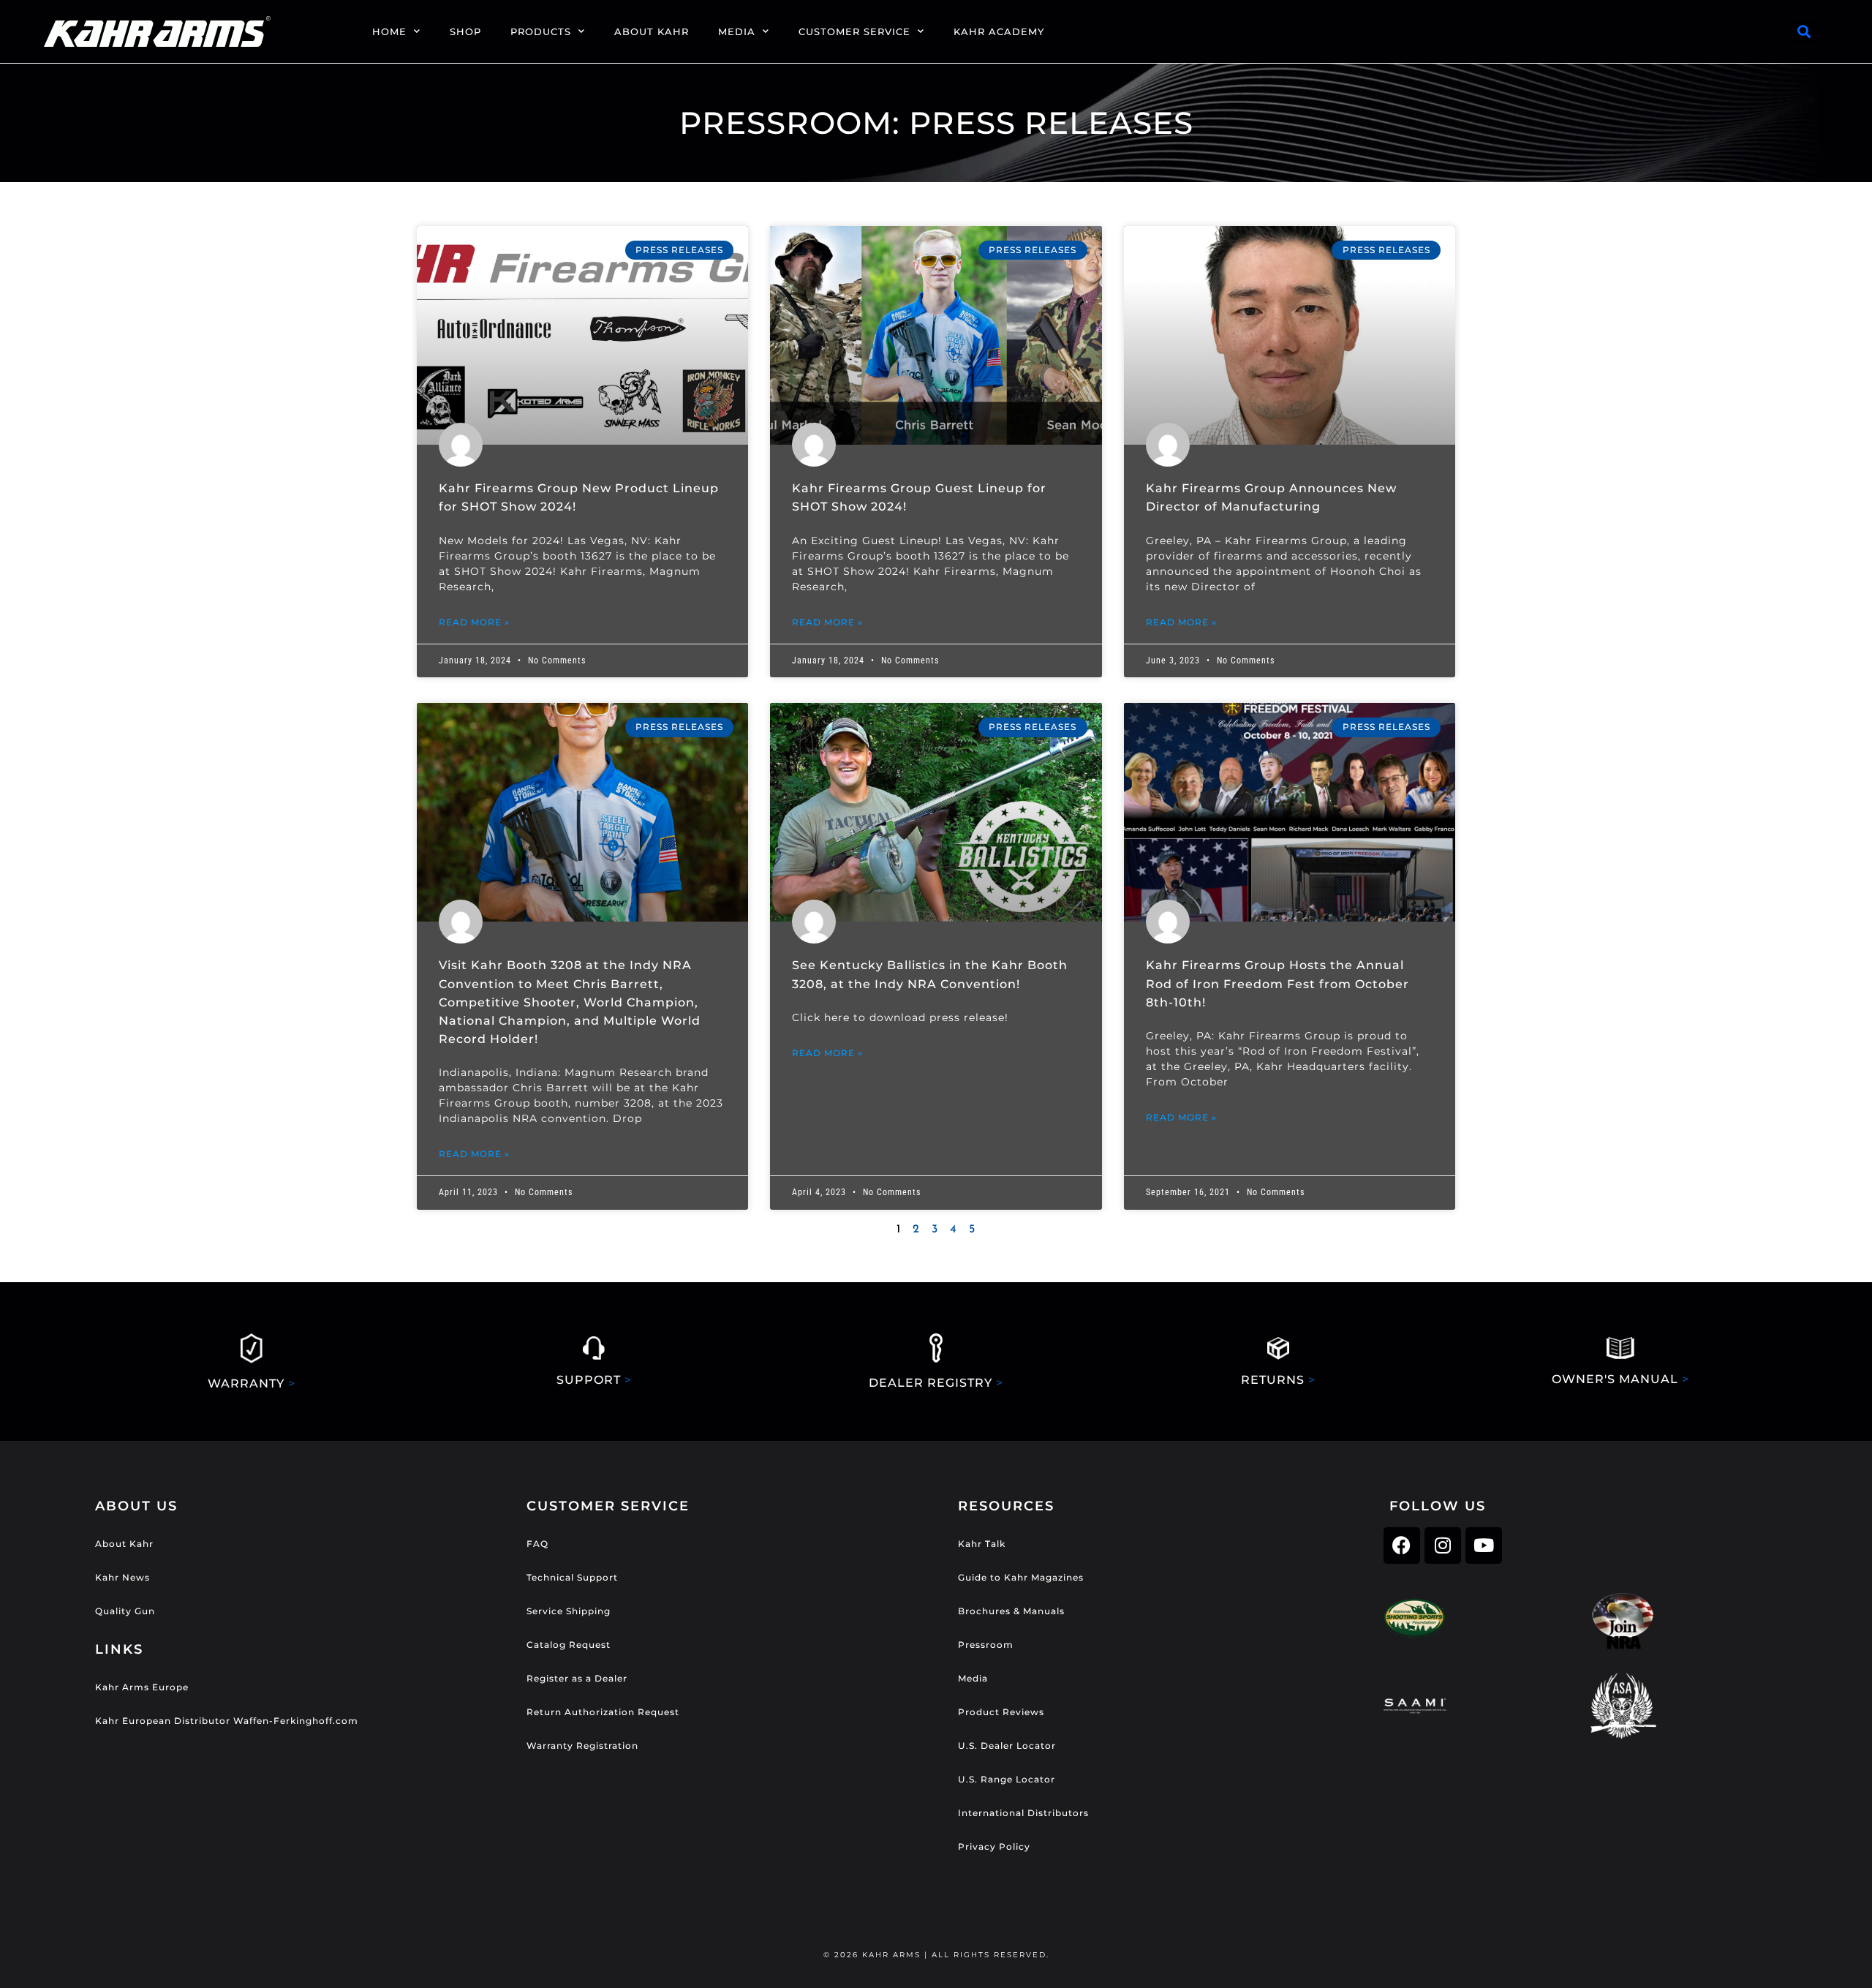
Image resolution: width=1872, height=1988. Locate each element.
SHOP (465, 31)
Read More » (474, 622)
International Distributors (1023, 1813)
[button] (1804, 32)
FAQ (537, 1544)
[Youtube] (1484, 1545)
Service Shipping (569, 1611)
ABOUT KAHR (652, 31)
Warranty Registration (582, 1746)
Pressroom (986, 1645)
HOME (389, 31)
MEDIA (737, 31)
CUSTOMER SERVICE (854, 31)
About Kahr (124, 1544)
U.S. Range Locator (1007, 1779)
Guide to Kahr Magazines (1021, 1577)
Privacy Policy (994, 1846)
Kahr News (122, 1577)
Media (973, 1678)
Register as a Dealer (577, 1678)
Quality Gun (125, 1611)
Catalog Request (569, 1645)
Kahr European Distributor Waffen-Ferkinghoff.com (227, 1721)
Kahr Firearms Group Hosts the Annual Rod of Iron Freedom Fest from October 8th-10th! (1277, 983)
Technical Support (572, 1577)
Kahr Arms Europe (142, 1687)
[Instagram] (1443, 1545)
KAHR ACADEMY (999, 31)
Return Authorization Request (603, 1712)
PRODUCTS (541, 31)
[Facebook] (1402, 1545)
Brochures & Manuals (1011, 1611)
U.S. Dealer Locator (1007, 1746)
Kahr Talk (982, 1544)
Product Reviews (1001, 1712)
